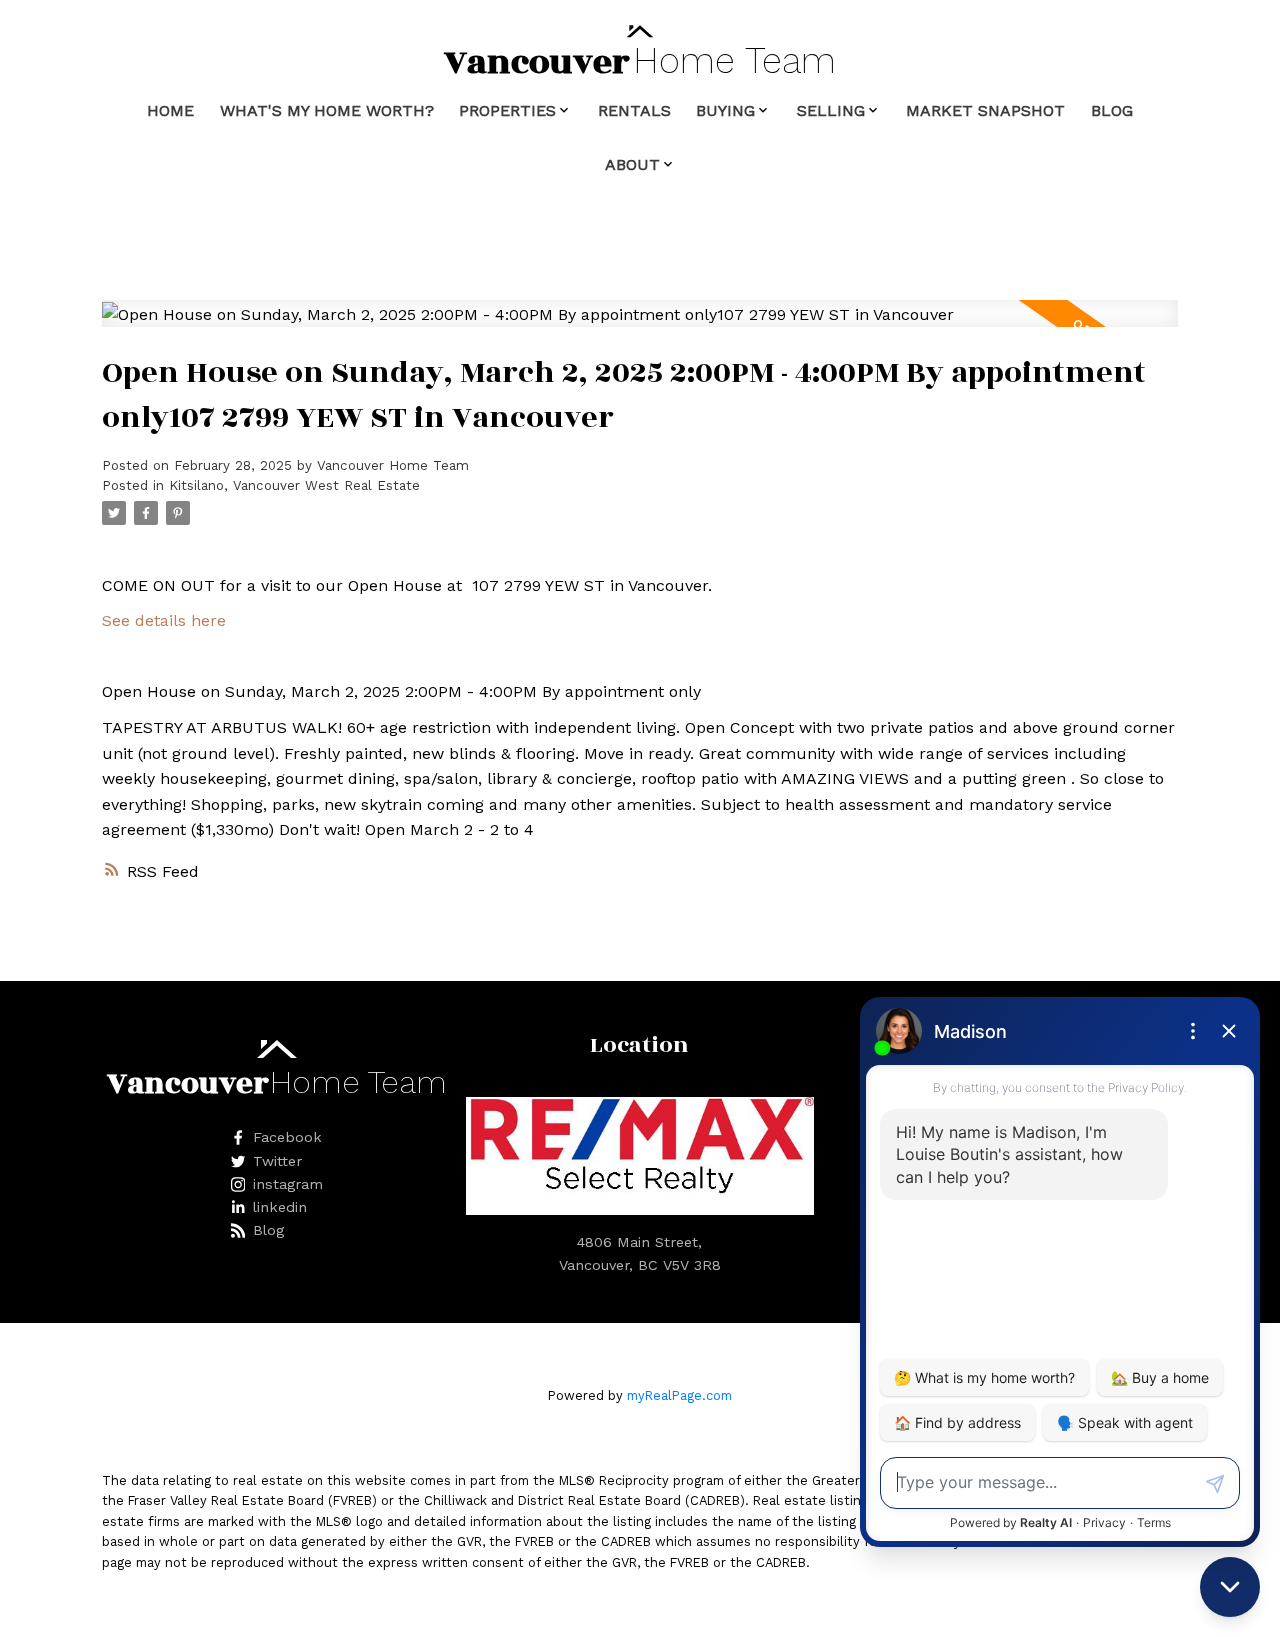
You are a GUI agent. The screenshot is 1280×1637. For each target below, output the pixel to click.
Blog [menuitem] (1112, 110)
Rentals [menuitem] (634, 110)
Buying (725, 110)
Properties (507, 110)
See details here (164, 620)
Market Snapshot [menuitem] (985, 110)
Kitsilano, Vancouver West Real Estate (294, 485)
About (632, 164)
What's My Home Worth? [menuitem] (327, 110)
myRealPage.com (679, 1395)
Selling (831, 110)
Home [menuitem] (170, 110)
